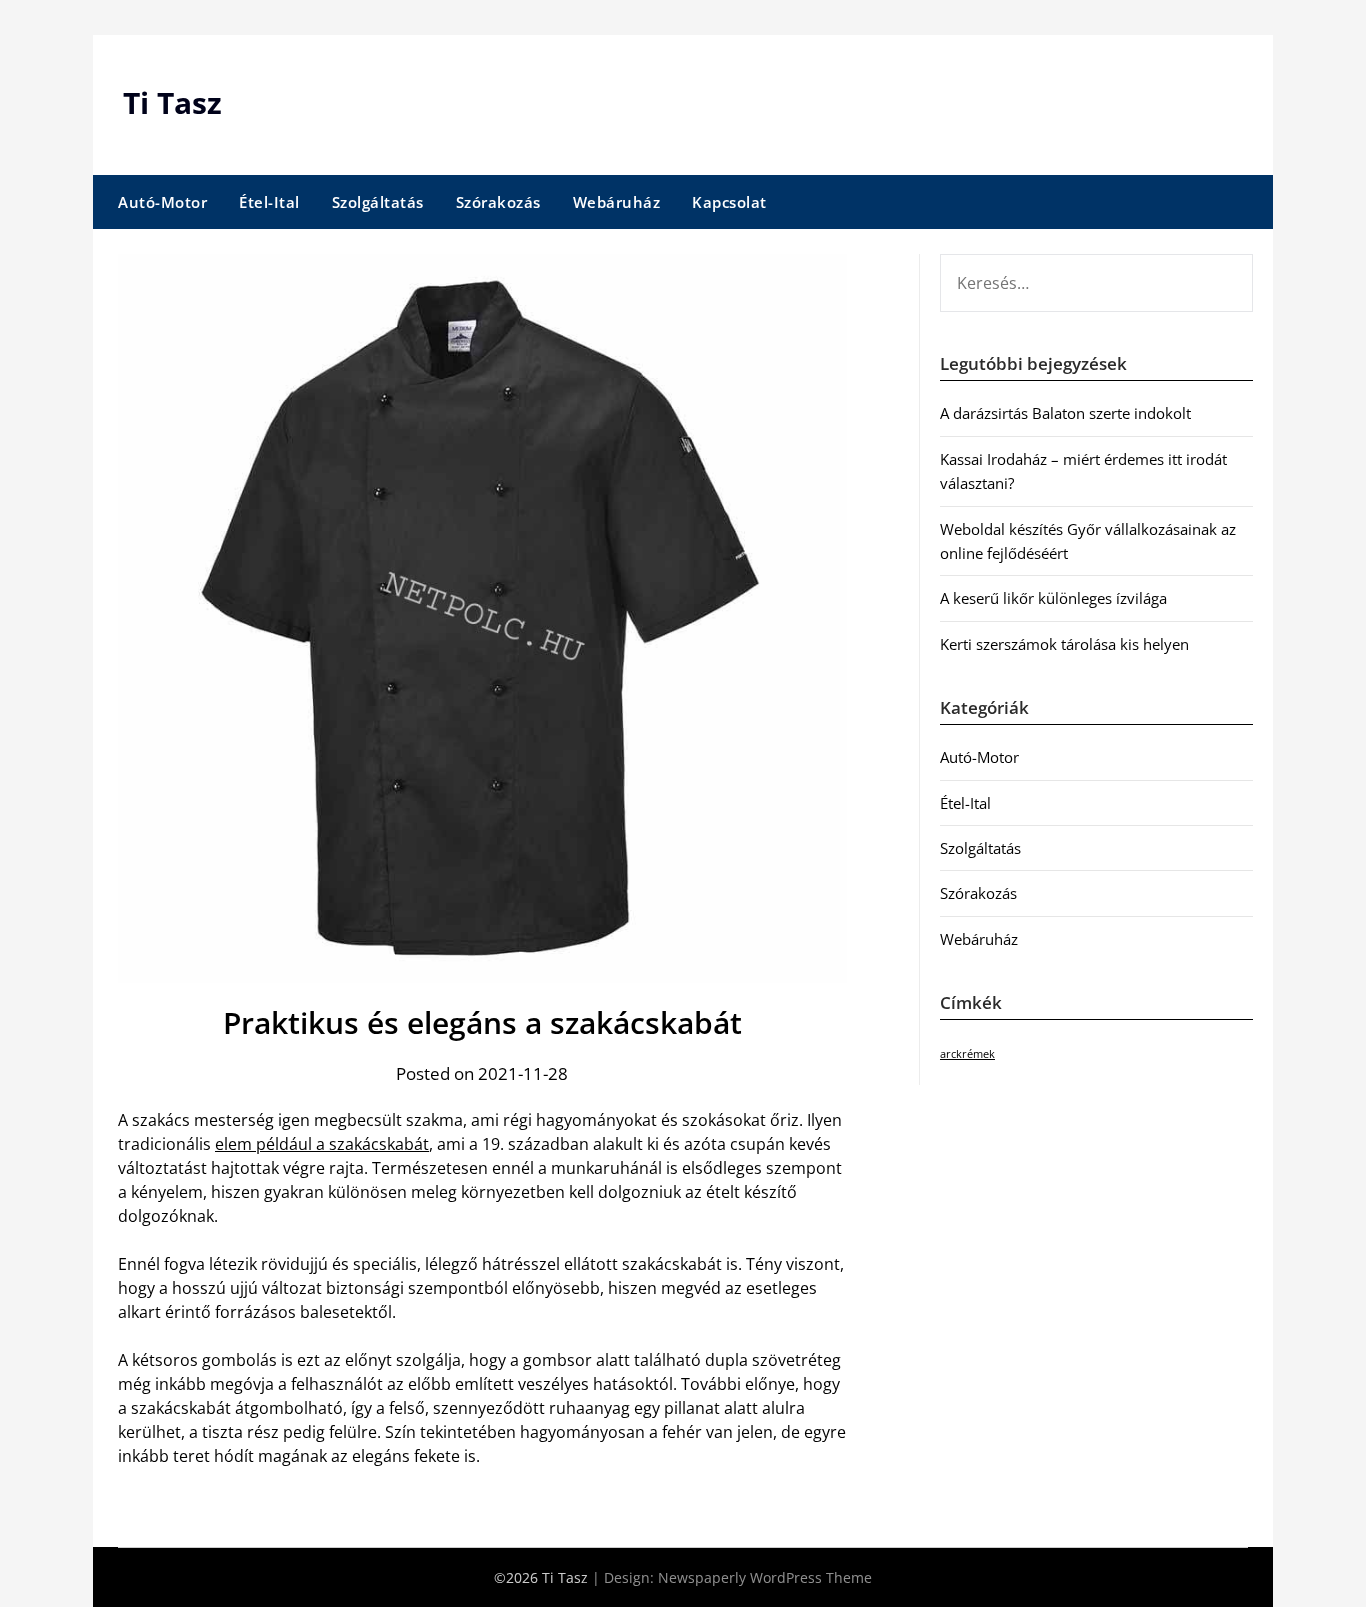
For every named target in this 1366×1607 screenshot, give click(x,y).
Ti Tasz (172, 102)
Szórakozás (498, 202)
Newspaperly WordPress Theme (765, 1577)
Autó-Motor (162, 202)
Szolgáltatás (378, 202)
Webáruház (617, 202)
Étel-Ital (269, 202)
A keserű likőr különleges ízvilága (1053, 598)
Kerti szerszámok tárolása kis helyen (1064, 644)
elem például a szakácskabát (322, 1144)
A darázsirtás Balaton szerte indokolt (1065, 413)
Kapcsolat (729, 202)
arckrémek (967, 1054)
